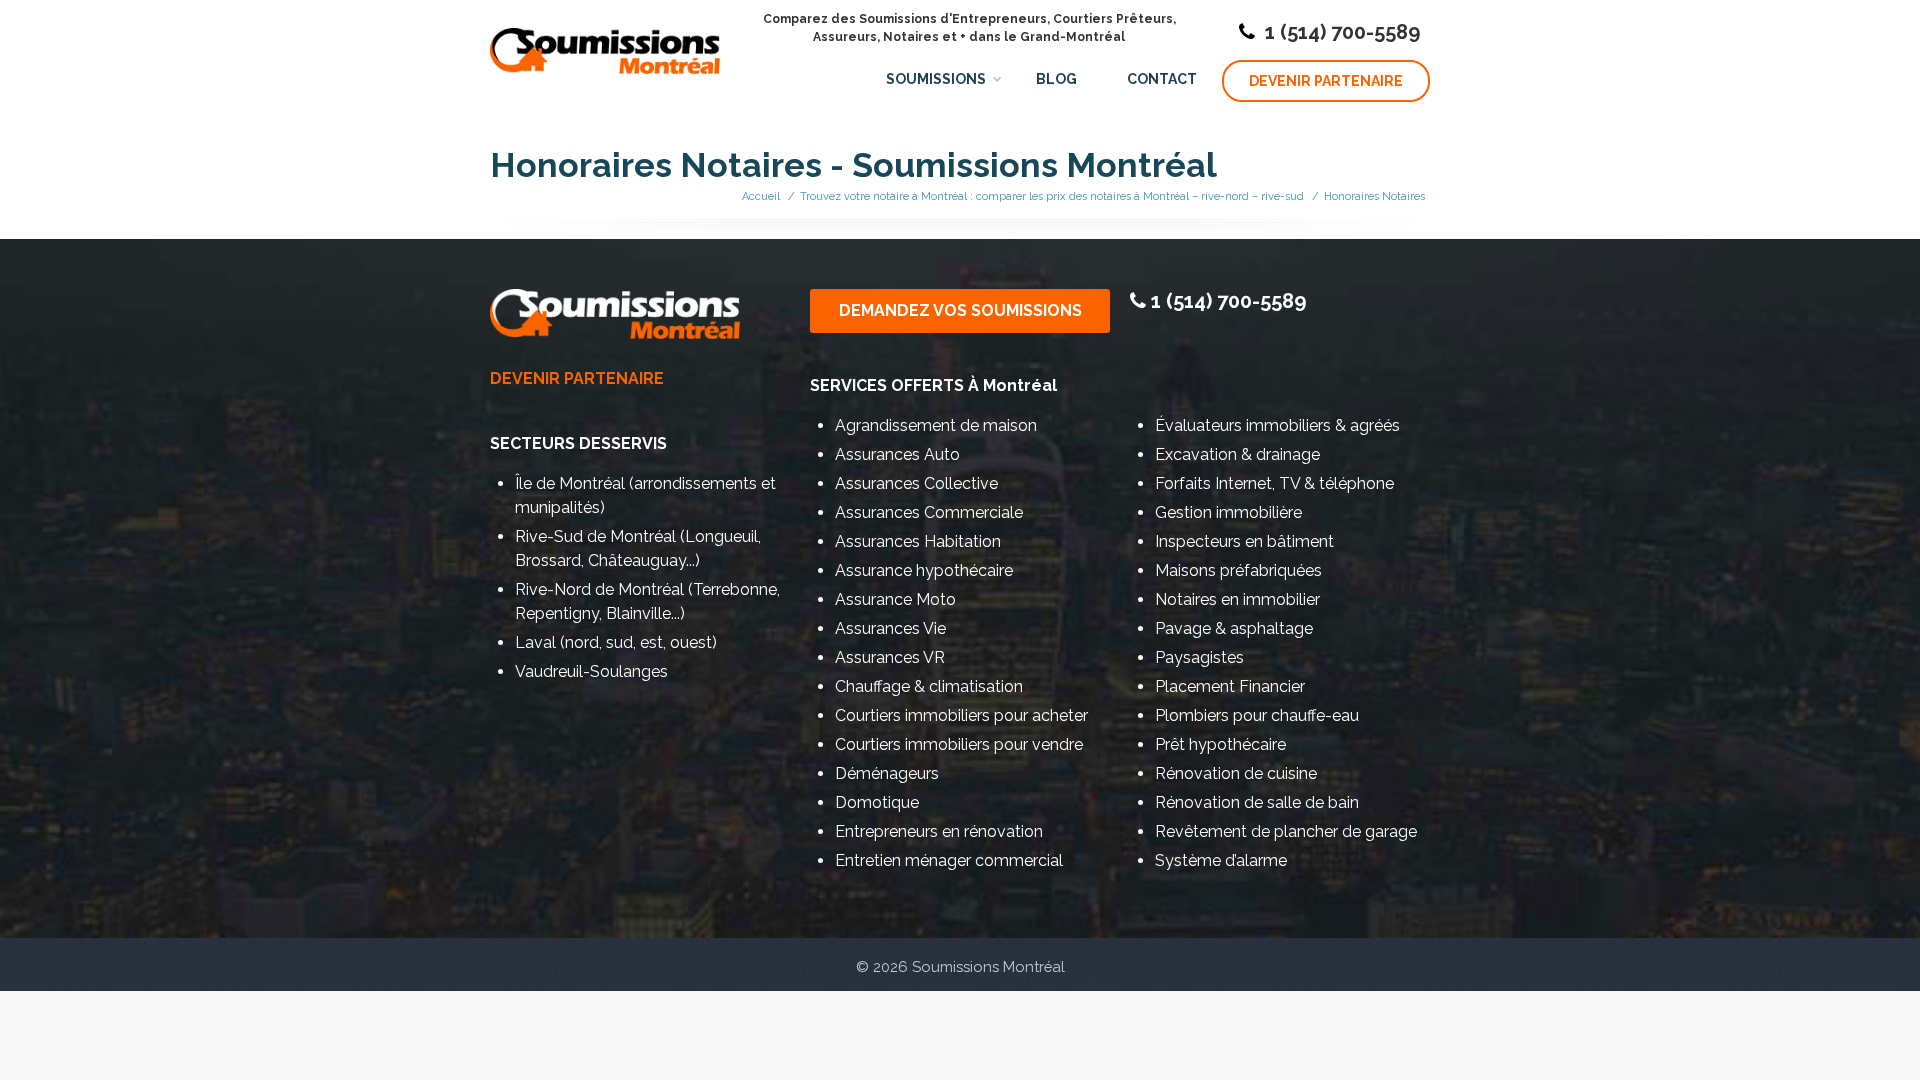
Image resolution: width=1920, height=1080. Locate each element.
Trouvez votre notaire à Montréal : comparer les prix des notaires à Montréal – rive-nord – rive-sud (1052, 196)
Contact (1162, 79)
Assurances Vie (890, 628)
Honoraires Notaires (1374, 196)
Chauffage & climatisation (929, 686)
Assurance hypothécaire (924, 570)
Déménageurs (887, 773)
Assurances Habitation (918, 541)
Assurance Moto (895, 599)
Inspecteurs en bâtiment (1244, 541)
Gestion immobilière (1228, 512)
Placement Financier (1230, 686)
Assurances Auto (897, 454)
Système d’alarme (1221, 860)
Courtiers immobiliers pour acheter (961, 715)
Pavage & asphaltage (1234, 628)
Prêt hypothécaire (1220, 744)
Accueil (761, 196)
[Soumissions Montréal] (605, 40)
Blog (1056, 79)
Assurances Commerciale (929, 512)
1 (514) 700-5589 (1342, 32)
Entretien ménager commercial (949, 860)
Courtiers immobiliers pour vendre (959, 744)
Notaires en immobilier (1237, 599)
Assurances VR (890, 657)
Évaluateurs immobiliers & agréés (1277, 425)
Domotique (877, 802)
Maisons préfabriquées (1238, 570)
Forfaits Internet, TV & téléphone (1274, 483)
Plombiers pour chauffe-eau (1257, 715)
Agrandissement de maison (936, 425)
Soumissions (936, 79)
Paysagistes (1199, 657)
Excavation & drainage (1237, 454)
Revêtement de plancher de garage (1286, 831)
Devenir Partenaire (1326, 81)
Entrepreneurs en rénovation (939, 831)
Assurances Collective (916, 483)
